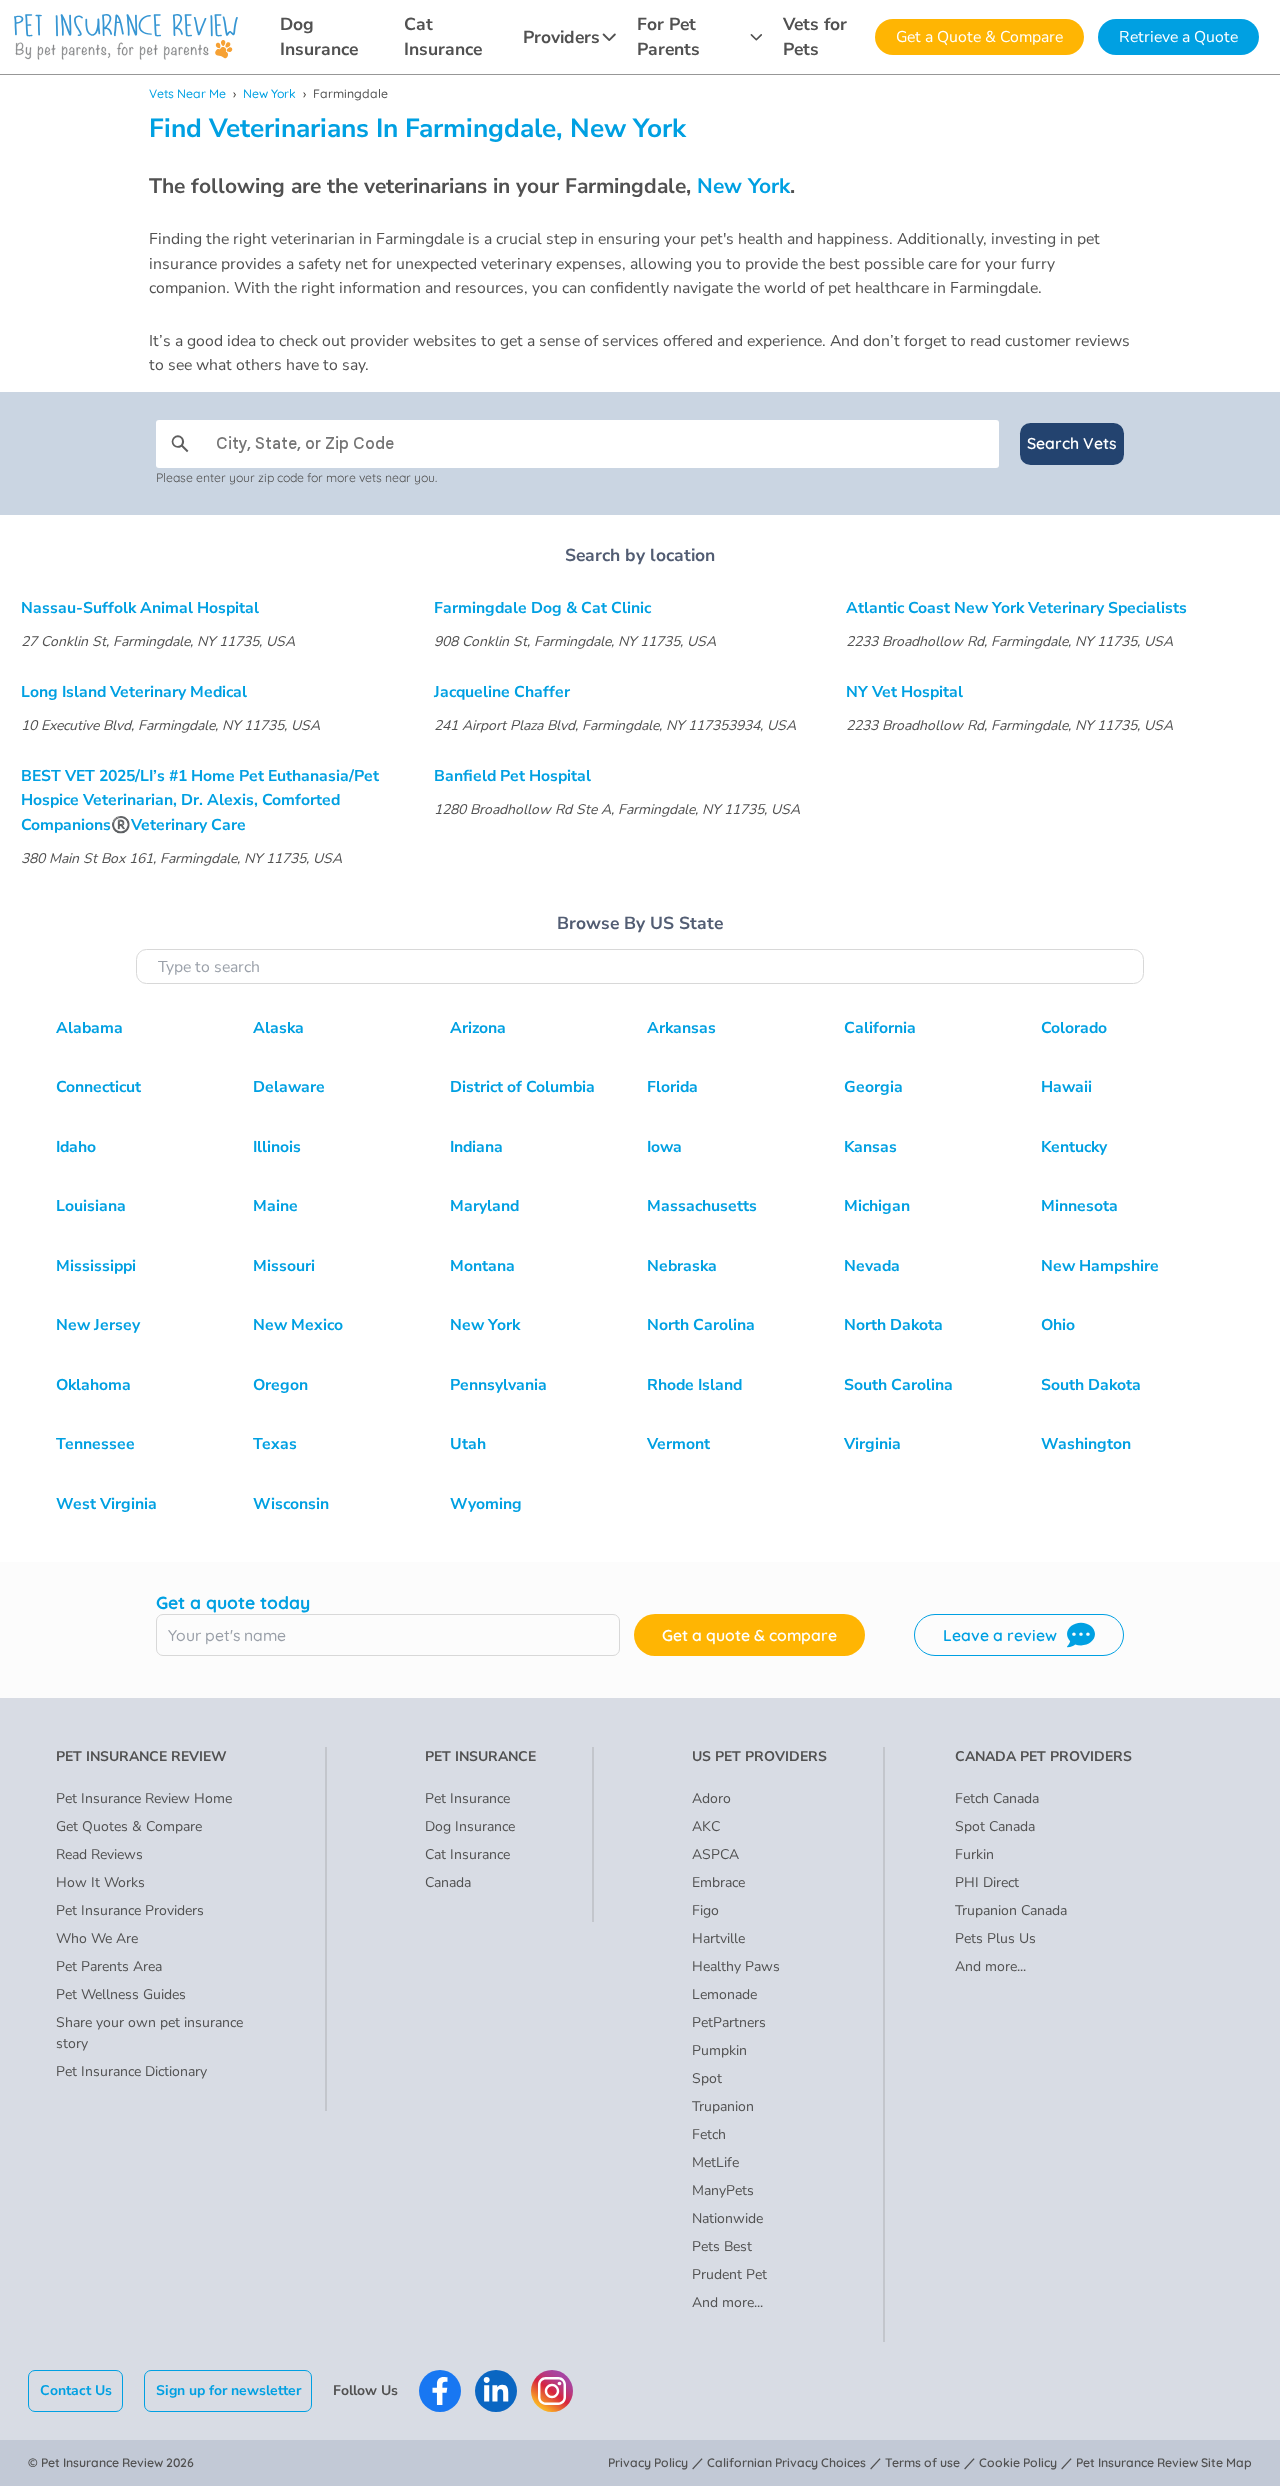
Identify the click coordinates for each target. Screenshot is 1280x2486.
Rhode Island (694, 1385)
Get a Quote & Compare (979, 37)
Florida (672, 1087)
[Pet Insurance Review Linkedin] (496, 2391)
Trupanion (723, 2106)
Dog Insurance (319, 36)
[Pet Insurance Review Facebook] (440, 2391)
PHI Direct (987, 1882)
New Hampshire (1100, 1266)
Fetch (709, 2134)
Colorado (1074, 1028)
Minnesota (1079, 1206)
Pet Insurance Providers (130, 1910)
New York (269, 93)
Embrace (718, 1882)
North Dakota (893, 1325)
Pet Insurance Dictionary (131, 2071)
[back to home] (126, 37)
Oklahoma (93, 1385)
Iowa (664, 1147)
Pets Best (722, 2246)
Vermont (678, 1444)
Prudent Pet (729, 2274)
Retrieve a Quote (1178, 37)
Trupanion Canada (1011, 1910)
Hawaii (1066, 1087)
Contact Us (76, 2390)
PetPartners (729, 2022)
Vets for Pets (815, 36)
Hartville (718, 1938)
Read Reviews (99, 1854)
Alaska (278, 1028)
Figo (705, 1910)
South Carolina (898, 1385)
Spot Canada (995, 1826)
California (880, 1028)
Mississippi (96, 1266)
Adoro (711, 1798)
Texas (275, 1444)
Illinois (277, 1147)
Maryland (484, 1206)
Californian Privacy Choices (786, 2462)
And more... (727, 2302)
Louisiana (91, 1206)
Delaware (289, 1087)
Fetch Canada (997, 1798)
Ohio (1058, 1325)
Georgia (873, 1087)
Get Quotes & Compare (129, 1826)
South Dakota (1091, 1385)
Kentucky (1074, 1147)
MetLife (715, 2162)
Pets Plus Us (995, 1938)
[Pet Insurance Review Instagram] (552, 2391)
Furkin (974, 1854)
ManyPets (723, 2190)
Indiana (476, 1147)
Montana (482, 1266)
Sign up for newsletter (228, 2390)
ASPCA (715, 1854)
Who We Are (97, 1938)
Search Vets (1072, 443)
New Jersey (98, 1325)
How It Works (100, 1882)
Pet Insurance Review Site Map (1164, 2462)
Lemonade (724, 1994)
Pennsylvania (498, 1385)
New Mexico (298, 1325)
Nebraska (682, 1266)
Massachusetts (702, 1206)
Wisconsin (291, 1504)
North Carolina (701, 1325)
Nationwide (727, 2218)
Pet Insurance (467, 1798)
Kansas (870, 1147)
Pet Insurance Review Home (144, 1798)
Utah (468, 1444)
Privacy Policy (648, 2462)
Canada (448, 1882)
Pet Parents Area (109, 1966)
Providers (561, 37)
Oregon (280, 1385)
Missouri (284, 1266)
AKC (706, 1826)
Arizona (478, 1028)
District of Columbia (522, 1087)
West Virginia (106, 1504)
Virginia (872, 1444)
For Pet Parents (668, 36)
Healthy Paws (736, 1966)
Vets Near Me (187, 93)
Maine (275, 1206)
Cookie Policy (1018, 2462)
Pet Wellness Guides (121, 1994)
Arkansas (681, 1028)
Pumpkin (719, 2050)
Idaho (76, 1147)
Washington (1086, 1444)
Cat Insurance (443, 36)
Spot (707, 2078)
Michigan (877, 1206)
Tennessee (95, 1444)
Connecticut (98, 1087)
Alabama (89, 1028)
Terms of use (922, 2462)
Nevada (872, 1266)
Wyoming (486, 1504)
